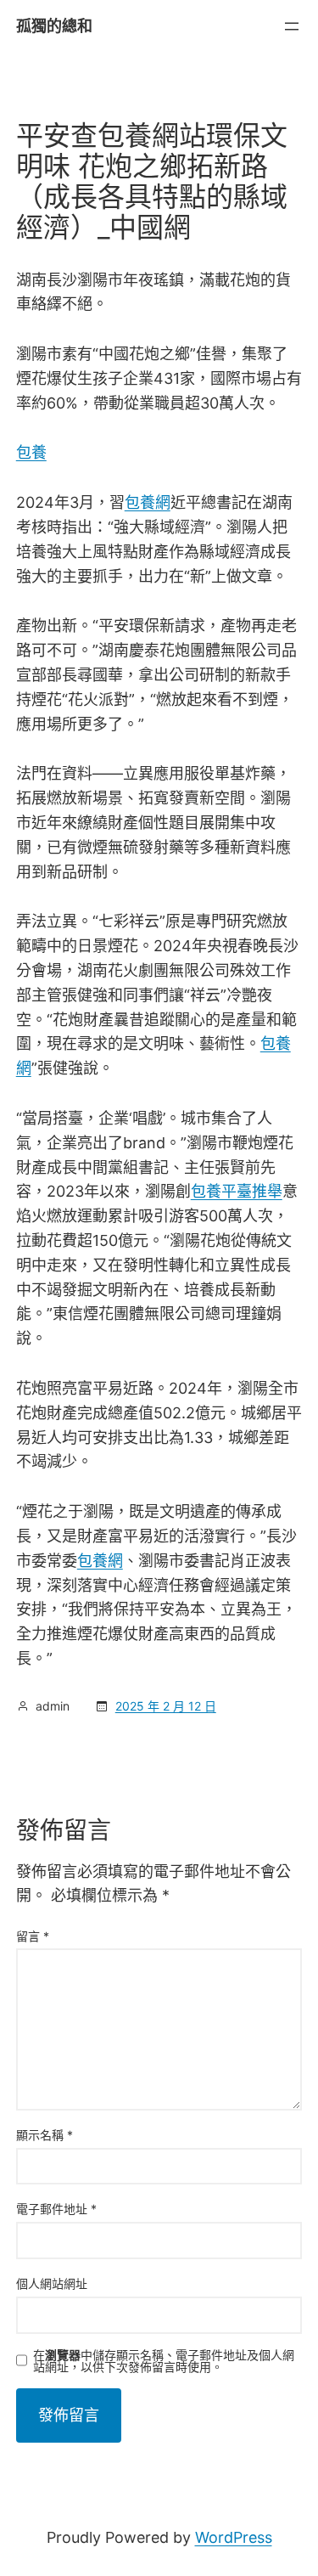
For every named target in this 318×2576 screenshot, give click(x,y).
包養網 (148, 502)
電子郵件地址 (56, 2209)
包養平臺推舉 (237, 1191)
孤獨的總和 (54, 26)
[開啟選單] (292, 26)
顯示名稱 (45, 2135)
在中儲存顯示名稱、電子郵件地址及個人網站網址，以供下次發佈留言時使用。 (164, 2361)
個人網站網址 (52, 2283)
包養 (31, 452)
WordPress (234, 2537)
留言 (33, 1936)
